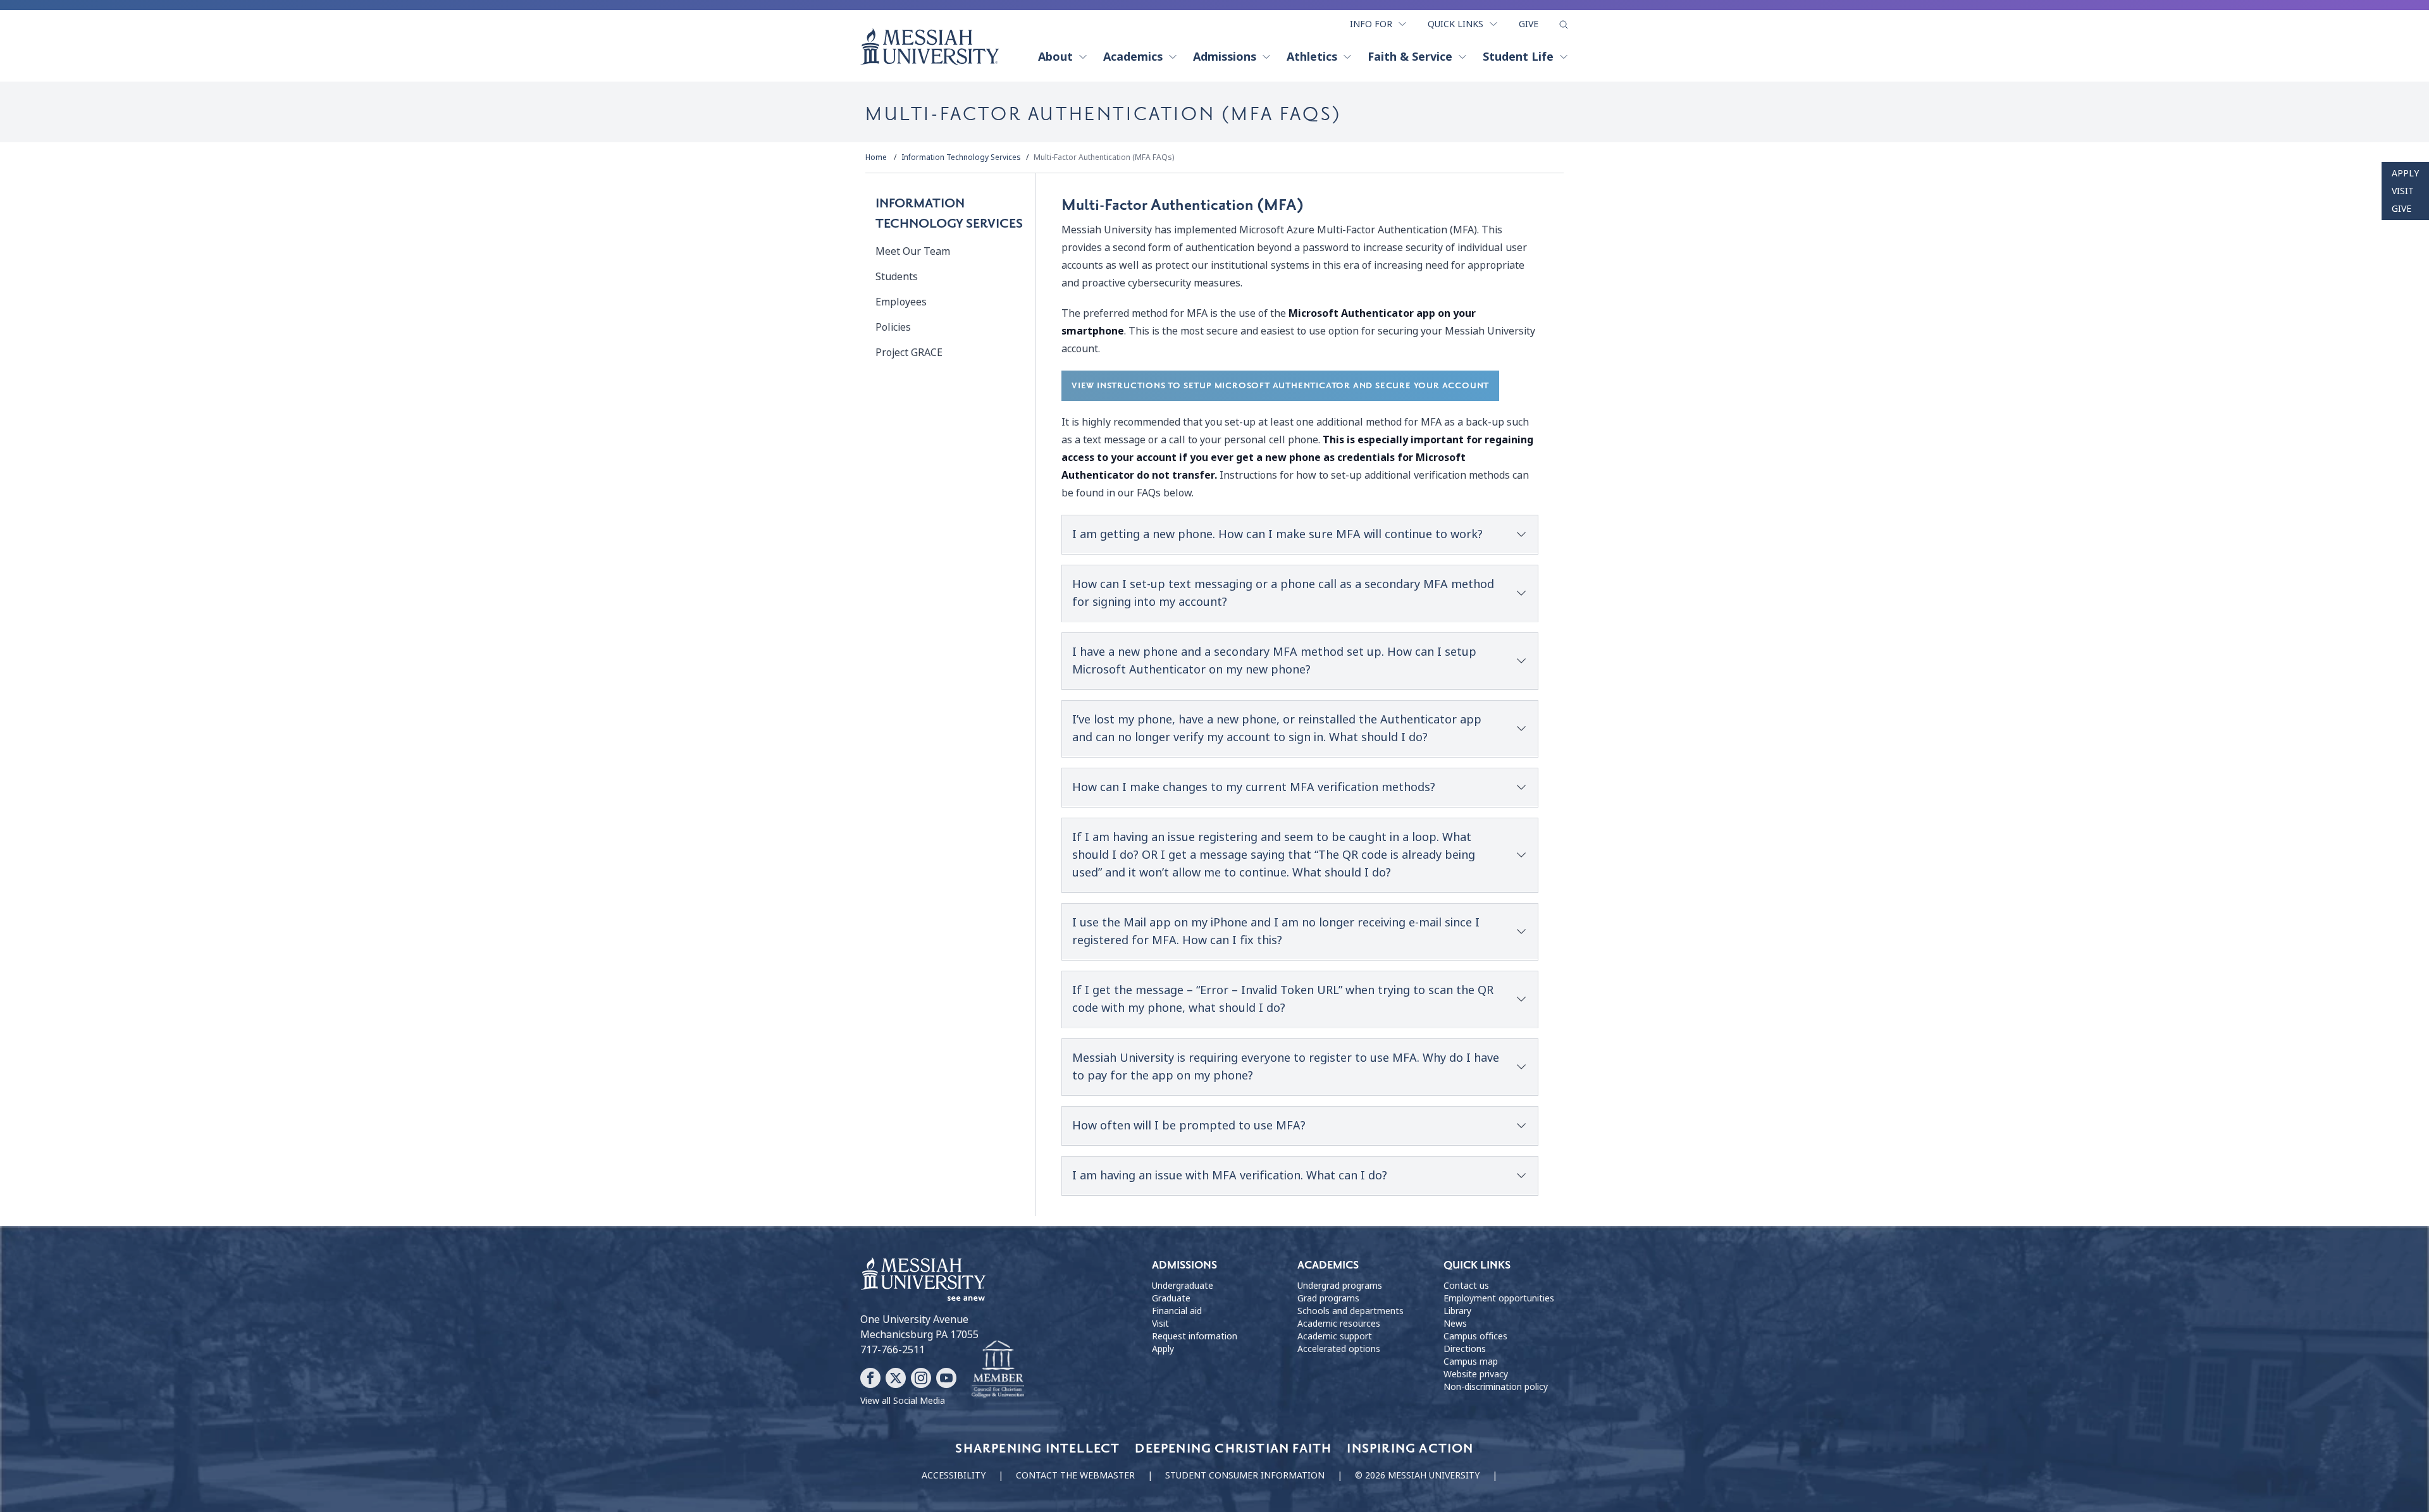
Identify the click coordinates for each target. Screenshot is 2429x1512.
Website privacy (1476, 1374)
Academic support (1335, 1336)
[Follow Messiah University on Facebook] (870, 1378)
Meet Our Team (913, 251)
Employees (901, 302)
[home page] (930, 47)
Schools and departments (1350, 1311)
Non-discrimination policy (1496, 1387)
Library (1457, 1311)
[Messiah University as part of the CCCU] (998, 1370)
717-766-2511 (893, 1350)
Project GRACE (909, 353)
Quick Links (1456, 24)
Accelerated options (1339, 1349)
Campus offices (1475, 1336)
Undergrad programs (1340, 1286)
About (1055, 57)
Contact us (1466, 1286)
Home (876, 157)
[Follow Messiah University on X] (896, 1378)
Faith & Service (1410, 57)
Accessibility (954, 1475)
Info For (1371, 24)
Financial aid (1177, 1311)
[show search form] (1564, 25)
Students (897, 277)
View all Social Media (903, 1401)
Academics (1133, 57)
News (1455, 1324)
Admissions (1225, 57)
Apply (2405, 173)
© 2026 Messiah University (1417, 1475)
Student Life (1518, 57)
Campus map (1471, 1361)
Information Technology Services (961, 157)
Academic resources (1339, 1324)
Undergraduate (1183, 1286)
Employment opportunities (1499, 1298)
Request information (1195, 1336)
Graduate (1171, 1298)
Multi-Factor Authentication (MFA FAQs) (1104, 157)
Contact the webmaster (1075, 1475)
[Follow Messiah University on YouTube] (946, 1378)
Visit (2403, 191)
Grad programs (1328, 1298)
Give (1529, 24)
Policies (893, 327)
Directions (1465, 1349)
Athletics (1312, 57)
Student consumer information (1245, 1475)
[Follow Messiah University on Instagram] (921, 1378)
